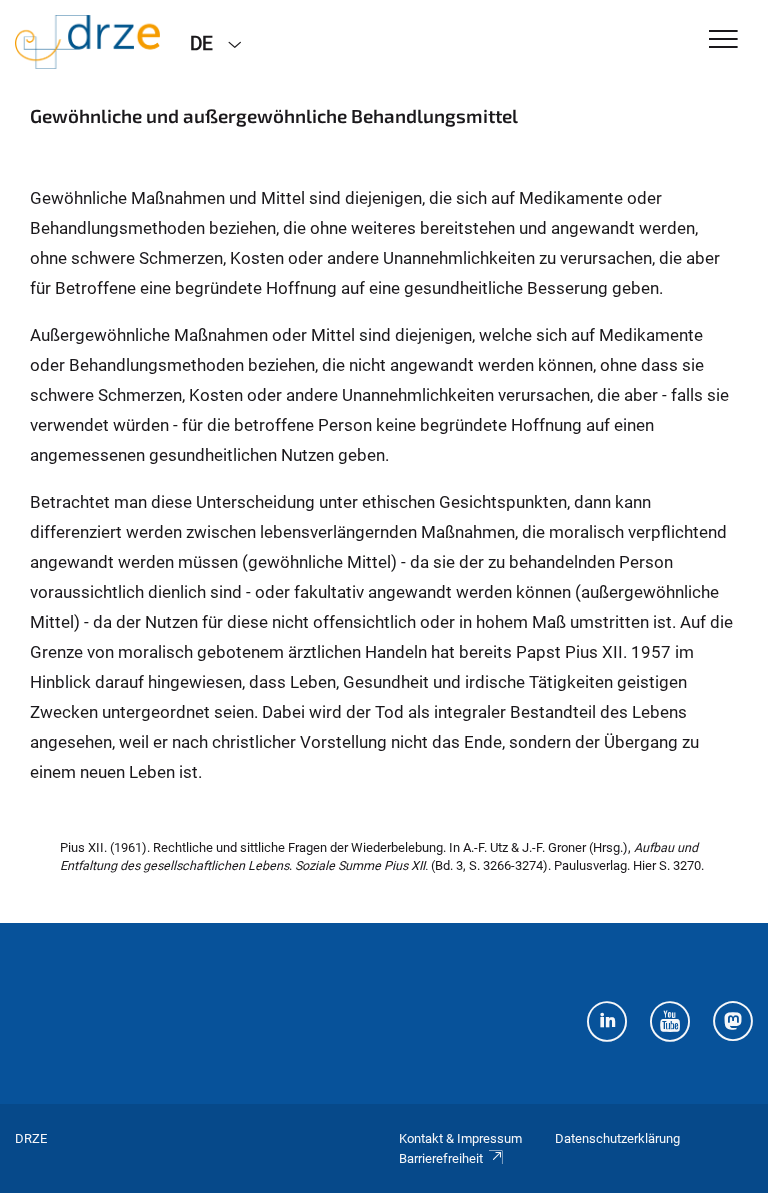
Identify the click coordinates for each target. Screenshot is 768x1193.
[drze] (87, 42)
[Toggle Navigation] (723, 40)
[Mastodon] (733, 1024)
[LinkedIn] (607, 1024)
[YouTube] (670, 1024)
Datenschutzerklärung (617, 1138)
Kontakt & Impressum (460, 1138)
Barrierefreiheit (441, 1158)
